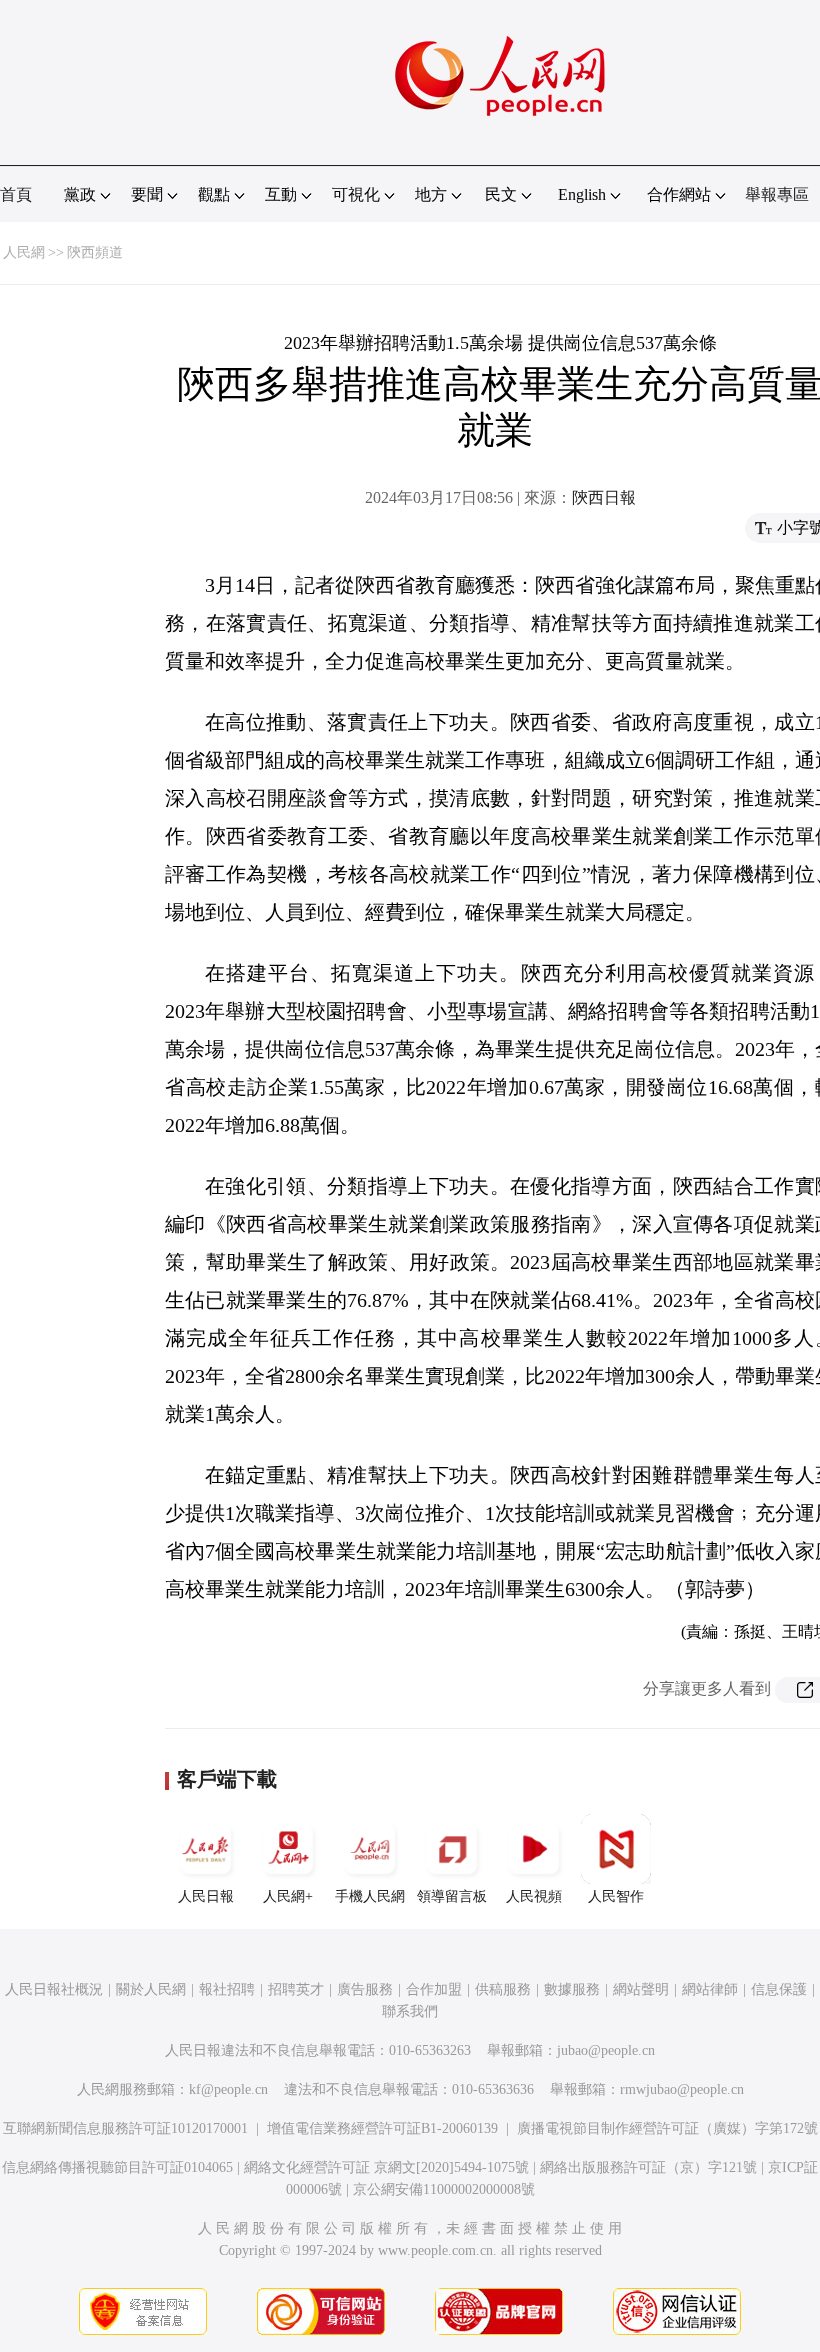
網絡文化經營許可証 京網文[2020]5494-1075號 (386, 2167)
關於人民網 (151, 1989)
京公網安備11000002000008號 (444, 2189)
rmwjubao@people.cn (682, 2089)
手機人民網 (370, 1896)
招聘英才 (296, 1989)
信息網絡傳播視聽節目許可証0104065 (117, 2167)
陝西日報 (604, 497)
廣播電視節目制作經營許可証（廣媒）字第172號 (667, 2128)
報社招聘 (227, 1989)
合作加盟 (434, 1989)
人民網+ (288, 1896)
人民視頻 (534, 1896)
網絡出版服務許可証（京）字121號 (648, 2167)
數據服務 (572, 1989)
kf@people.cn (228, 2089)
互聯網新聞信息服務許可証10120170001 (125, 2128)
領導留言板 (452, 1896)
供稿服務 (503, 1989)
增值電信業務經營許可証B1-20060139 (382, 2128)
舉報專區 (777, 194)
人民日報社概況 (54, 1989)
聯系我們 (410, 2011)
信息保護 (779, 1989)
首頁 (16, 194)
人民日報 (206, 1896)
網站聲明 (641, 1989)
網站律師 (710, 1989)
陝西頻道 (95, 252)
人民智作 (616, 1896)
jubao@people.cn (606, 2050)
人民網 (24, 252)
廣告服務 (365, 1989)
